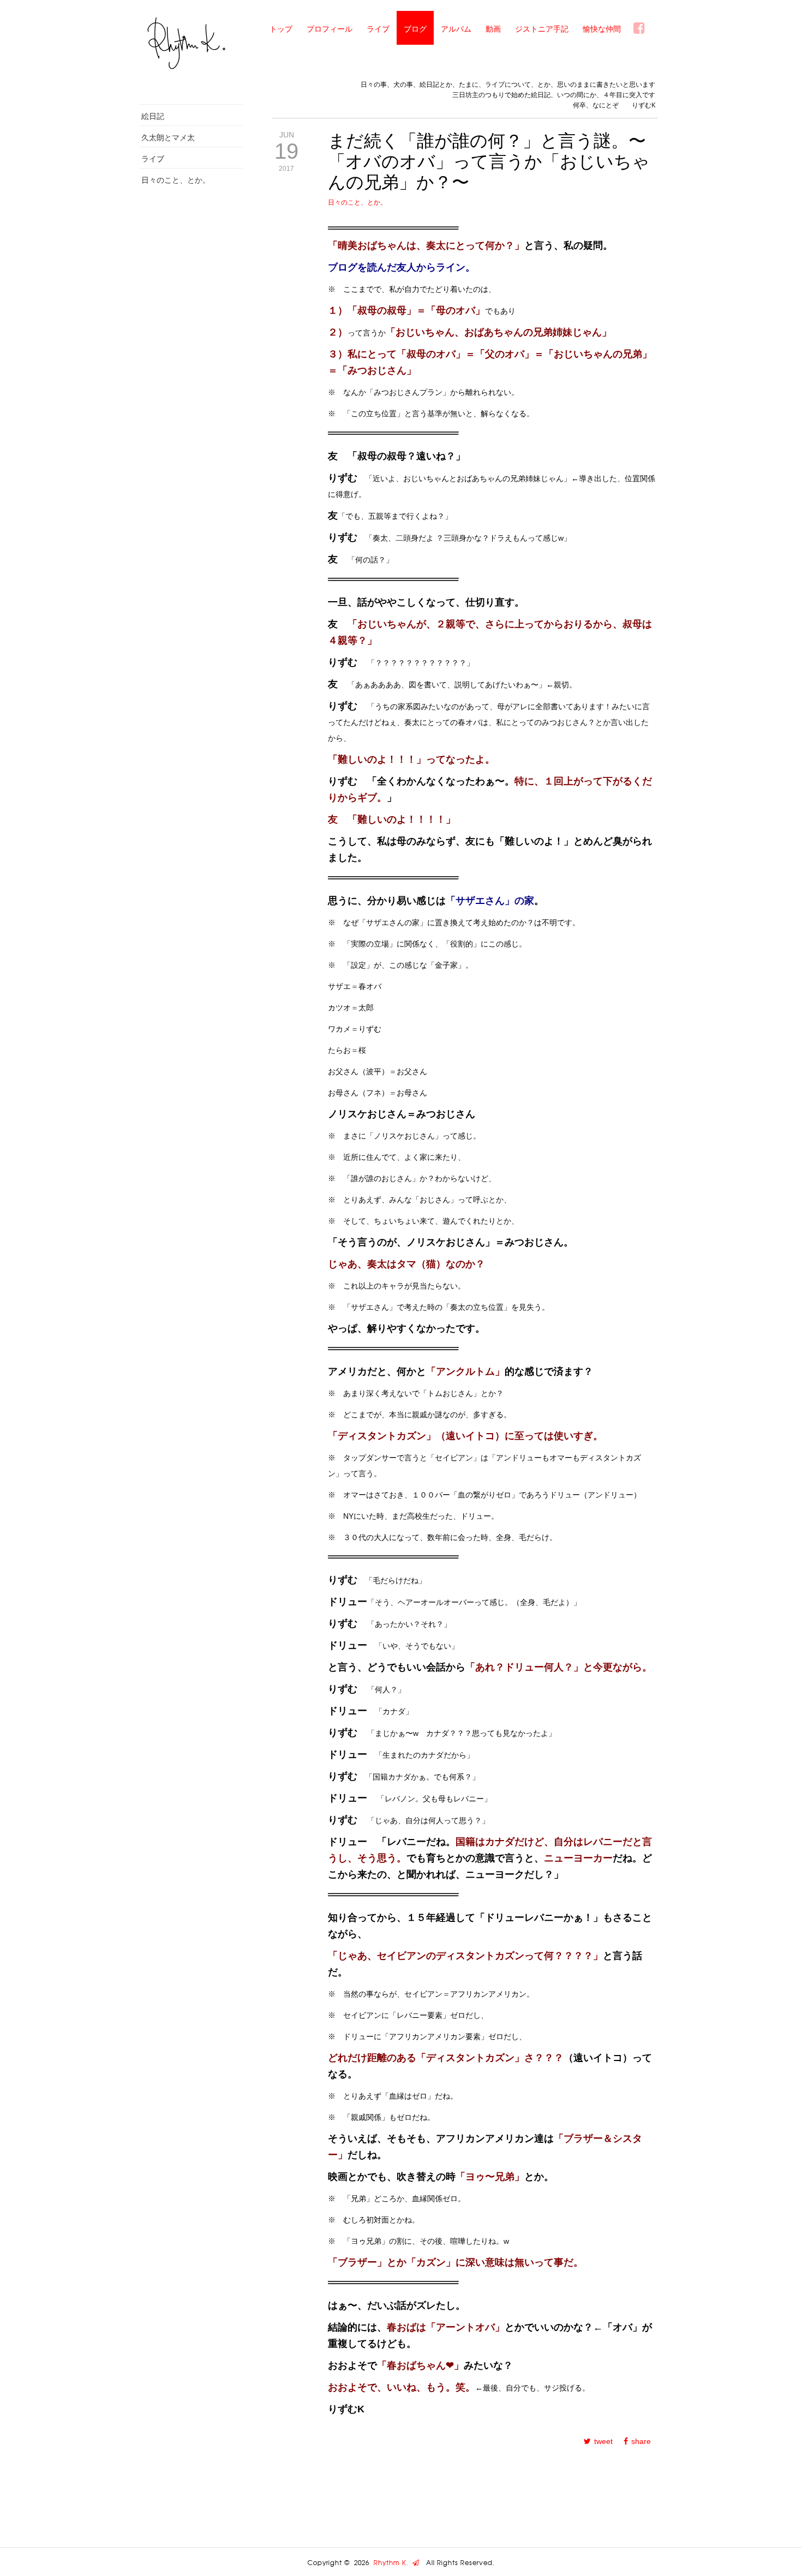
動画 (493, 29)
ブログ (415, 29)
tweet (603, 2441)
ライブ (378, 29)
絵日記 (153, 116)
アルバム (456, 29)
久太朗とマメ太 (168, 137)
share (641, 2441)
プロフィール (330, 29)
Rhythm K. (393, 2563)
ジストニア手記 (542, 29)
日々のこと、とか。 (176, 180)
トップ (281, 29)
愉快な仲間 (602, 29)
